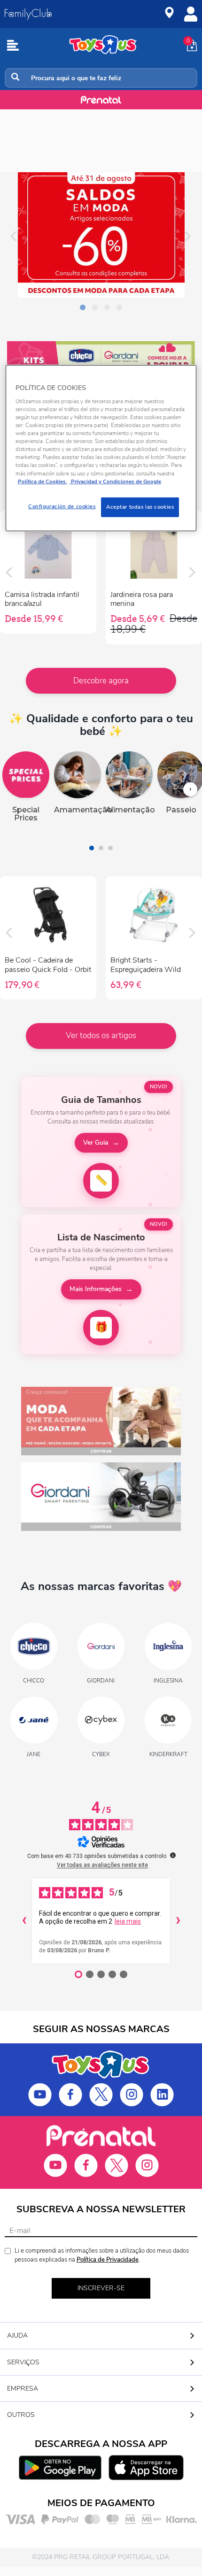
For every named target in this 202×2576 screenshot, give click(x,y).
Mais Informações (96, 1289)
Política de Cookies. (43, 481)
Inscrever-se (101, 2288)
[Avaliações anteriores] (24, 1921)
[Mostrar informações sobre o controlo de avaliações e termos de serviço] (173, 1855)
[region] (101, 448)
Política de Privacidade (108, 2260)
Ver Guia (96, 1143)
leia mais (128, 1921)
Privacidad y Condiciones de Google (115, 481)
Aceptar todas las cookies (140, 506)
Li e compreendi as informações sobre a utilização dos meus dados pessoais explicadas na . (102, 2255)
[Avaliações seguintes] (178, 1921)
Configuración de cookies (62, 506)
